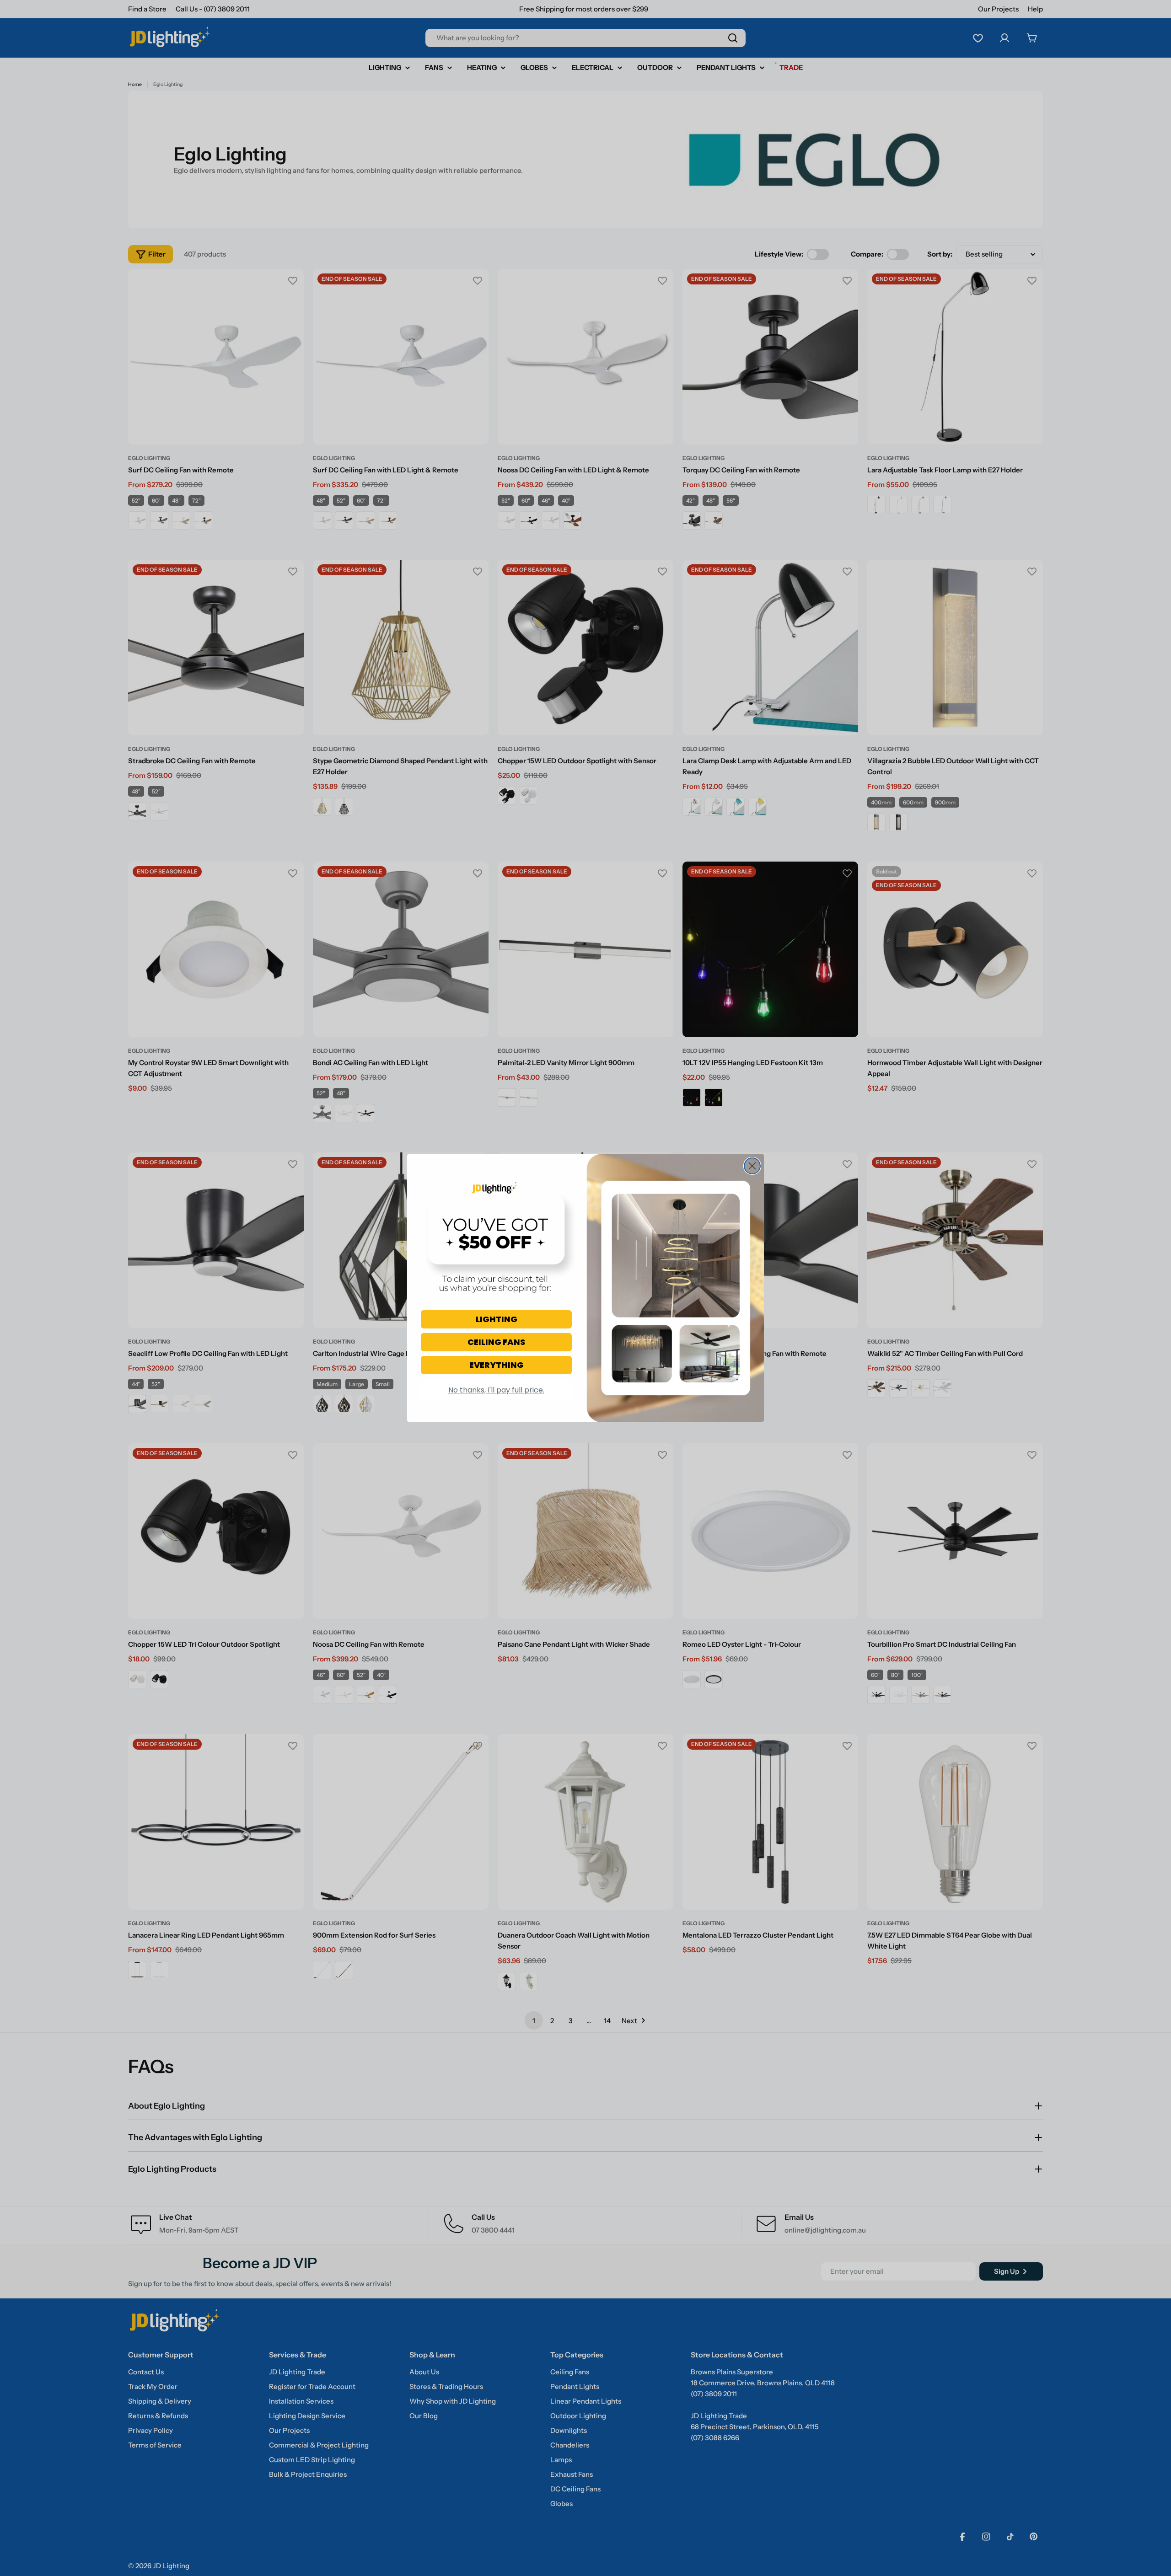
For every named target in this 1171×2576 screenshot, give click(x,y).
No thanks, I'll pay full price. (496, 1390)
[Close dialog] (752, 1166)
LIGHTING (497, 1319)
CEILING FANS (496, 1342)
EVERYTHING (497, 1365)
